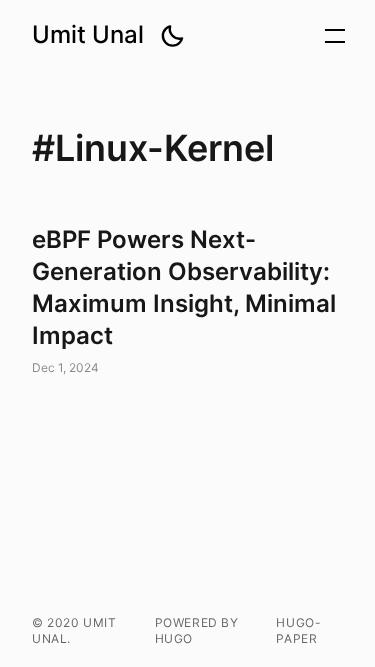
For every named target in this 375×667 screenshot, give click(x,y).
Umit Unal (88, 34)
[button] (172, 36)
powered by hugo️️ (197, 630)
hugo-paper (298, 630)
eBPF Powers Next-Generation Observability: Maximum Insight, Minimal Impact (187, 302)
